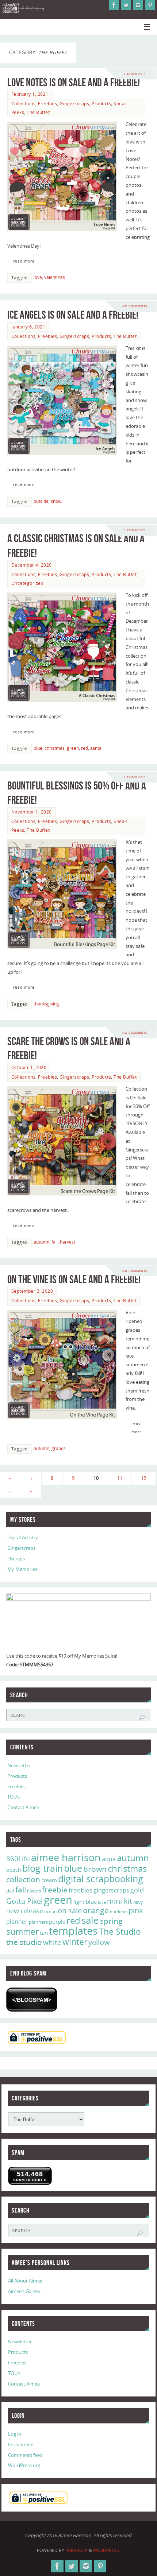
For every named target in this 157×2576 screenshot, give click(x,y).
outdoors (119, 1912)
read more (24, 261)
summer (22, 1931)
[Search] (142, 1718)
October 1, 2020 (29, 1068)
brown (95, 1869)
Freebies (47, 104)
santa (96, 748)
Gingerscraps (74, 104)
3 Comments (135, 530)
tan (44, 1933)
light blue (85, 1902)
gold (137, 1890)
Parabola (76, 2550)
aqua (109, 1859)
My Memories (22, 1569)
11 (120, 1478)
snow (56, 501)
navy (138, 1902)
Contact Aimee (23, 1807)
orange (96, 1910)
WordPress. (107, 2550)
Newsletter (19, 1766)
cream (49, 1880)
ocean (50, 1912)
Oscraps (16, 1559)
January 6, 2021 (28, 327)
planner (17, 1922)
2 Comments (135, 74)
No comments (135, 306)
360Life (18, 1859)
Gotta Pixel (24, 1901)
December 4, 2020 (32, 565)
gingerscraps (111, 1890)
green (73, 748)
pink (136, 1910)
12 (143, 1478)
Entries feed (21, 2445)
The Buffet (38, 112)
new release (25, 1911)
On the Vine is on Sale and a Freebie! (74, 1279)
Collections (24, 104)
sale (90, 1920)
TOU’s (14, 1797)
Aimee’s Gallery (24, 2291)
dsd (10, 1891)
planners (38, 1922)
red (85, 748)
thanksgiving (46, 1004)
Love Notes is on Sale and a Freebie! (74, 82)
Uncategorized (28, 583)
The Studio (120, 1931)
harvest (68, 1242)
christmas (55, 748)
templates (73, 1931)
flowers (34, 1891)
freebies (81, 1890)
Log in (15, 2434)
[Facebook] (114, 5)
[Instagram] (138, 5)
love (38, 277)
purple (57, 1922)
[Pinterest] (150, 5)
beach (14, 1870)
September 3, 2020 (32, 1291)
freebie (55, 1889)
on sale (70, 1910)
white (52, 1942)
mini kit (120, 1901)
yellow (99, 1942)
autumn (41, 1242)
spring (111, 1921)
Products (101, 104)
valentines (55, 277)
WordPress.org (24, 2465)
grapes (59, 1448)
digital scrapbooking (101, 1879)
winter (75, 1942)
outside (41, 501)
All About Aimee (25, 2281)
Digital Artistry (23, 1538)
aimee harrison (66, 1858)
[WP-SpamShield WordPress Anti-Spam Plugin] (32, 2000)
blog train (43, 1868)
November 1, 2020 (32, 812)
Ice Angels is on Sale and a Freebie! (73, 315)
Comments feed (25, 2455)
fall (55, 1242)
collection (23, 1879)
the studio (24, 1942)
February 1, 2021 (30, 94)
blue (38, 748)
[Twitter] (126, 5)
